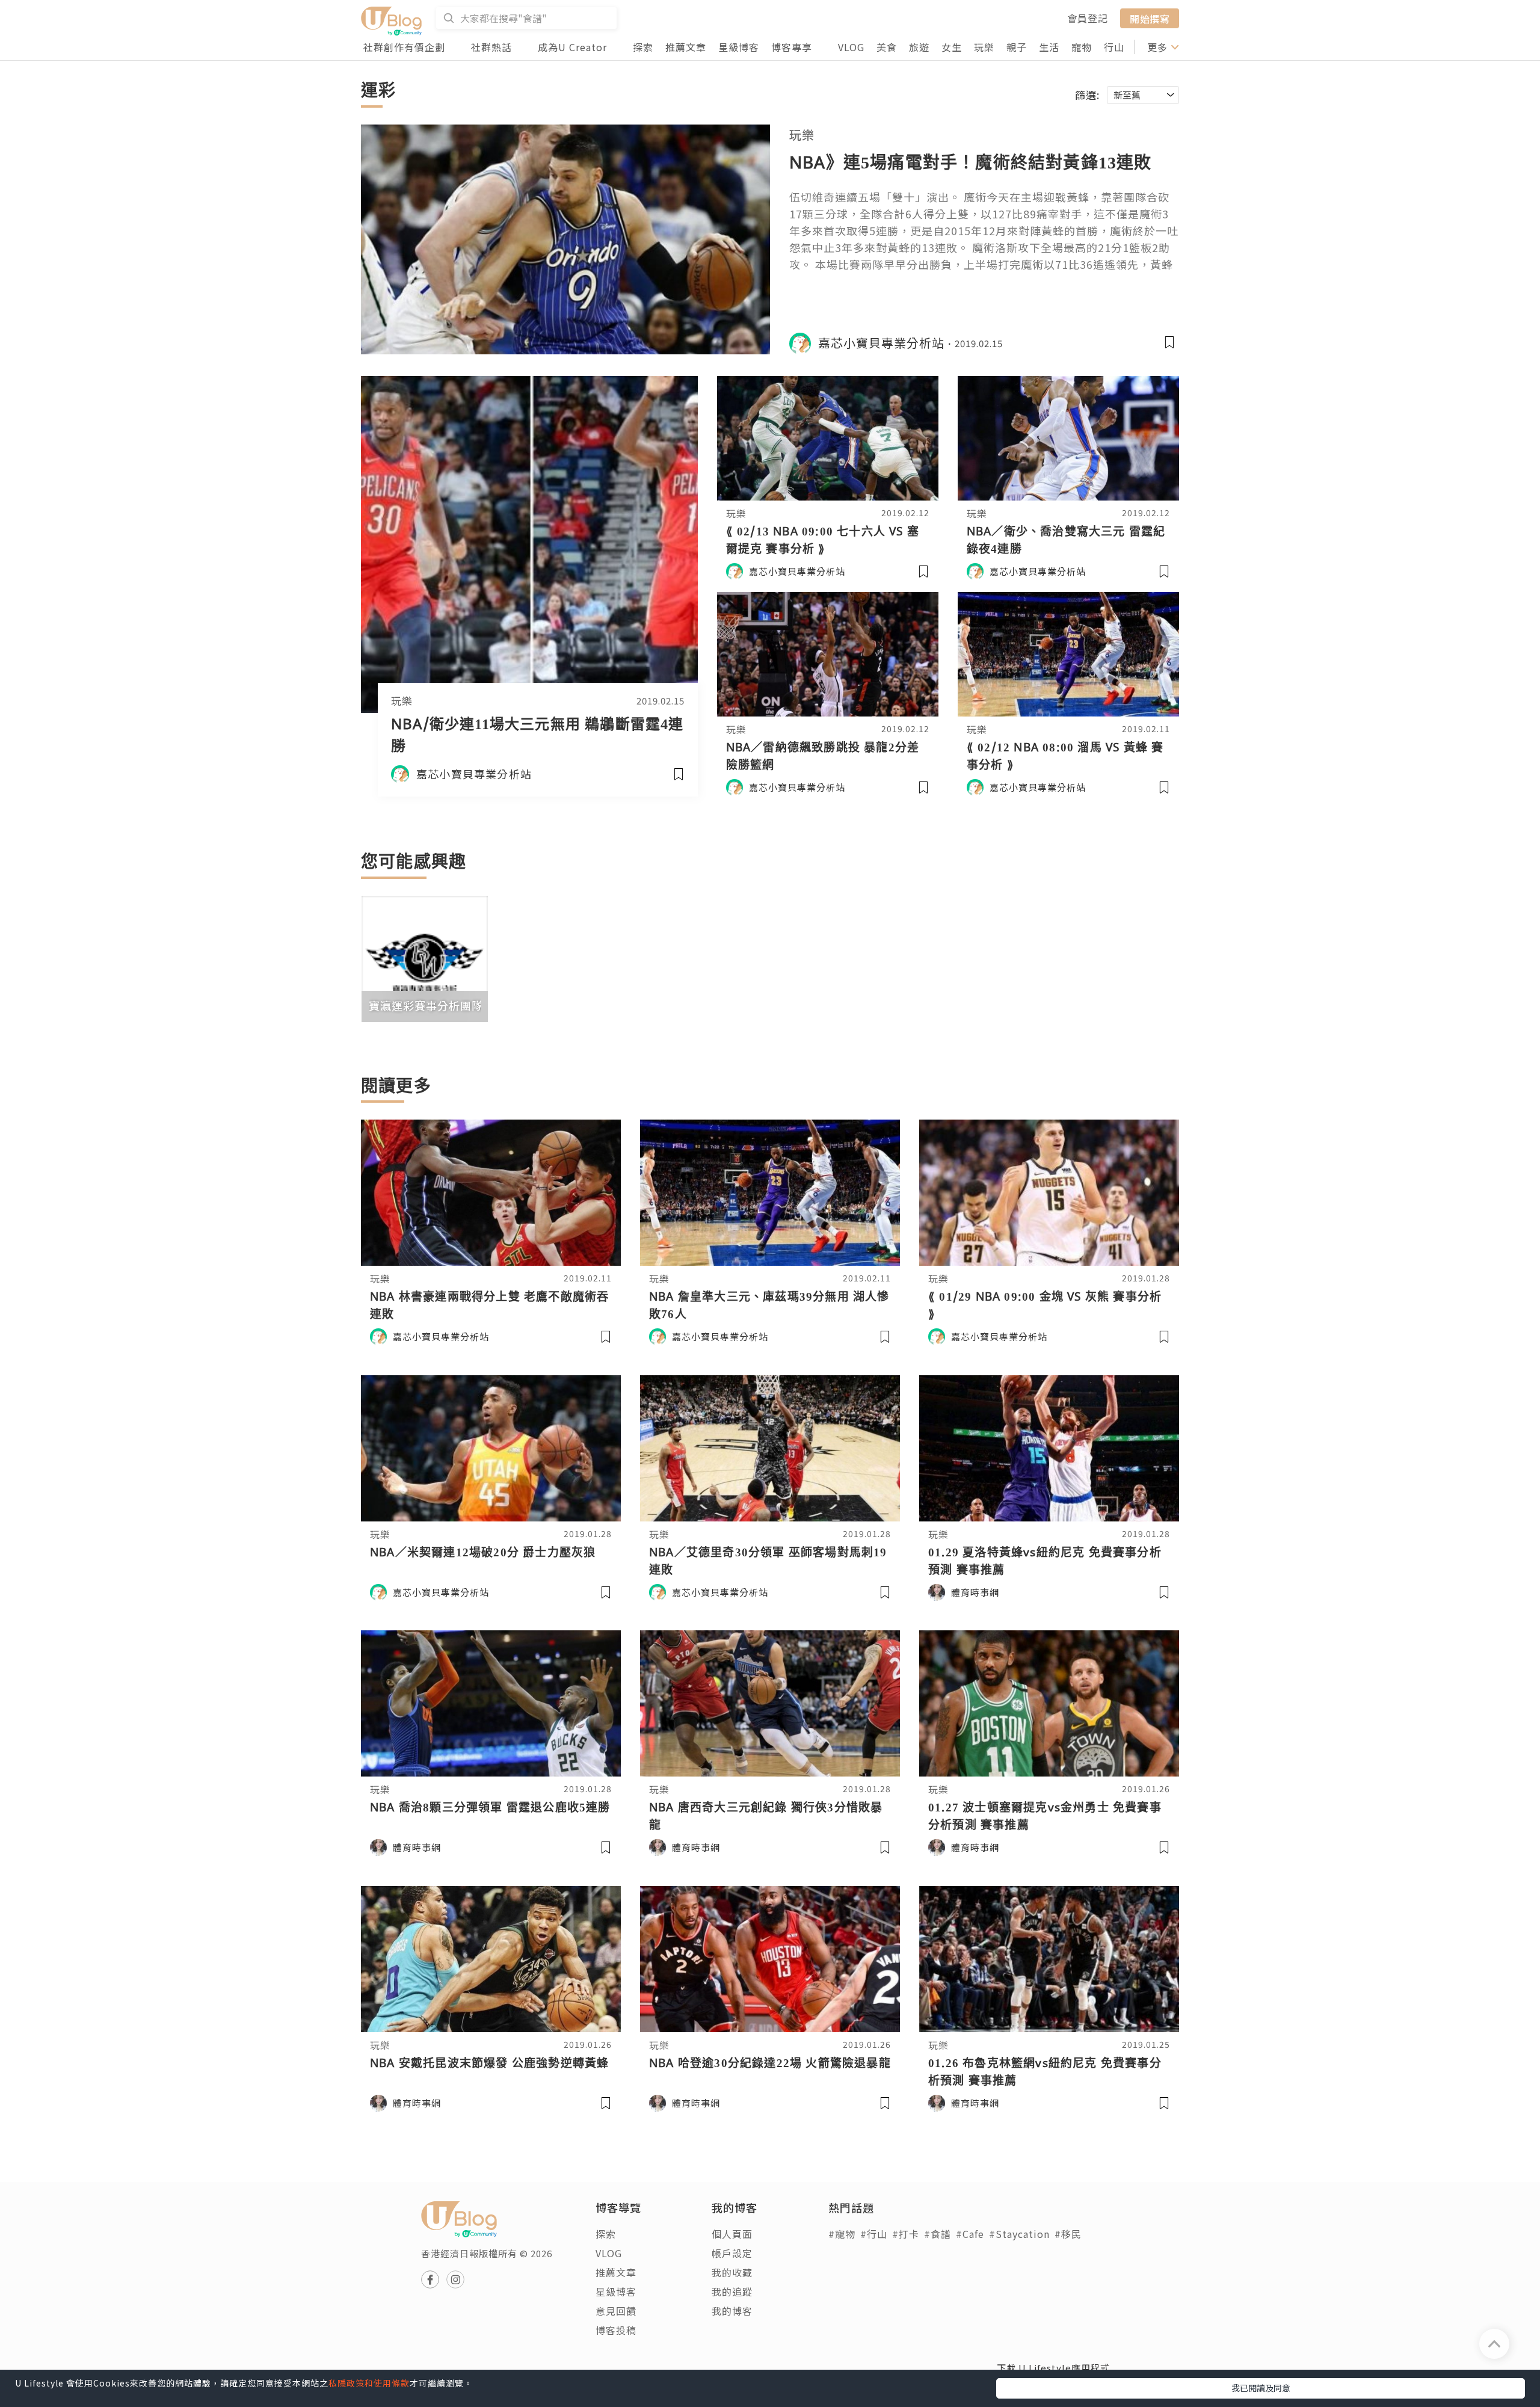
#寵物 (842, 2234)
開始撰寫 (1150, 18)
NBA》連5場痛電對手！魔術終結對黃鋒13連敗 (971, 162)
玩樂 (984, 47)
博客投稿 (616, 2330)
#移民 (1068, 2234)
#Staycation (1019, 2234)
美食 (887, 47)
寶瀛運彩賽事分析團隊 (426, 1005)
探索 (643, 47)
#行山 (874, 2234)
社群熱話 (491, 47)
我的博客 (732, 2311)
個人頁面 (732, 2234)
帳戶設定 (732, 2253)
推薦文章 (686, 47)
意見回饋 (616, 2311)
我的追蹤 (732, 2291)
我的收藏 (732, 2272)
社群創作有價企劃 (404, 47)
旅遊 (919, 47)
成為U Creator (572, 47)
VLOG (851, 47)
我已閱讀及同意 (1261, 2388)
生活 (1049, 47)
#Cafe (970, 2234)
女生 (952, 47)
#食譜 (938, 2234)
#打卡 (906, 2234)
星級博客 (739, 47)
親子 (1017, 47)
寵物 (1082, 47)
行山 (1114, 47)
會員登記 (1088, 18)
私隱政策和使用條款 (369, 2383)
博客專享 (792, 47)
